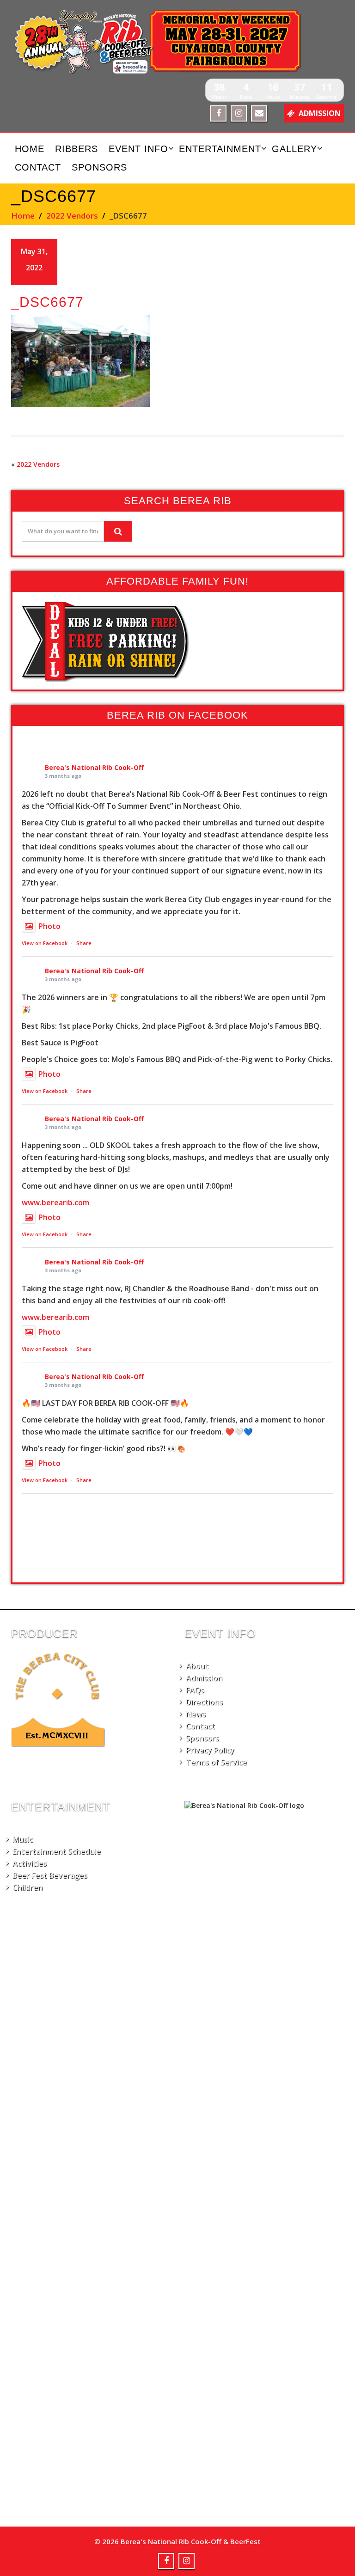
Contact (38, 167)
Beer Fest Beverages (50, 1875)
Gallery (294, 149)
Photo (49, 926)
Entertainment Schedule (57, 1851)
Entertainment (220, 149)
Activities (30, 1863)
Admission (204, 1678)
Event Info (138, 149)
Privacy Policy (210, 1750)
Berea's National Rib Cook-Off (94, 767)
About (197, 1666)
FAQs (195, 1690)
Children (28, 1887)
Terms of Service (216, 1762)
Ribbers (77, 149)
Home (30, 149)
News (196, 1714)
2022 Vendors (72, 216)
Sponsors (99, 167)
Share (84, 943)
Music (23, 1839)
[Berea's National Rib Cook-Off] (177, 42)
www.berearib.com (55, 1203)
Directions (204, 1702)
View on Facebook (45, 943)
